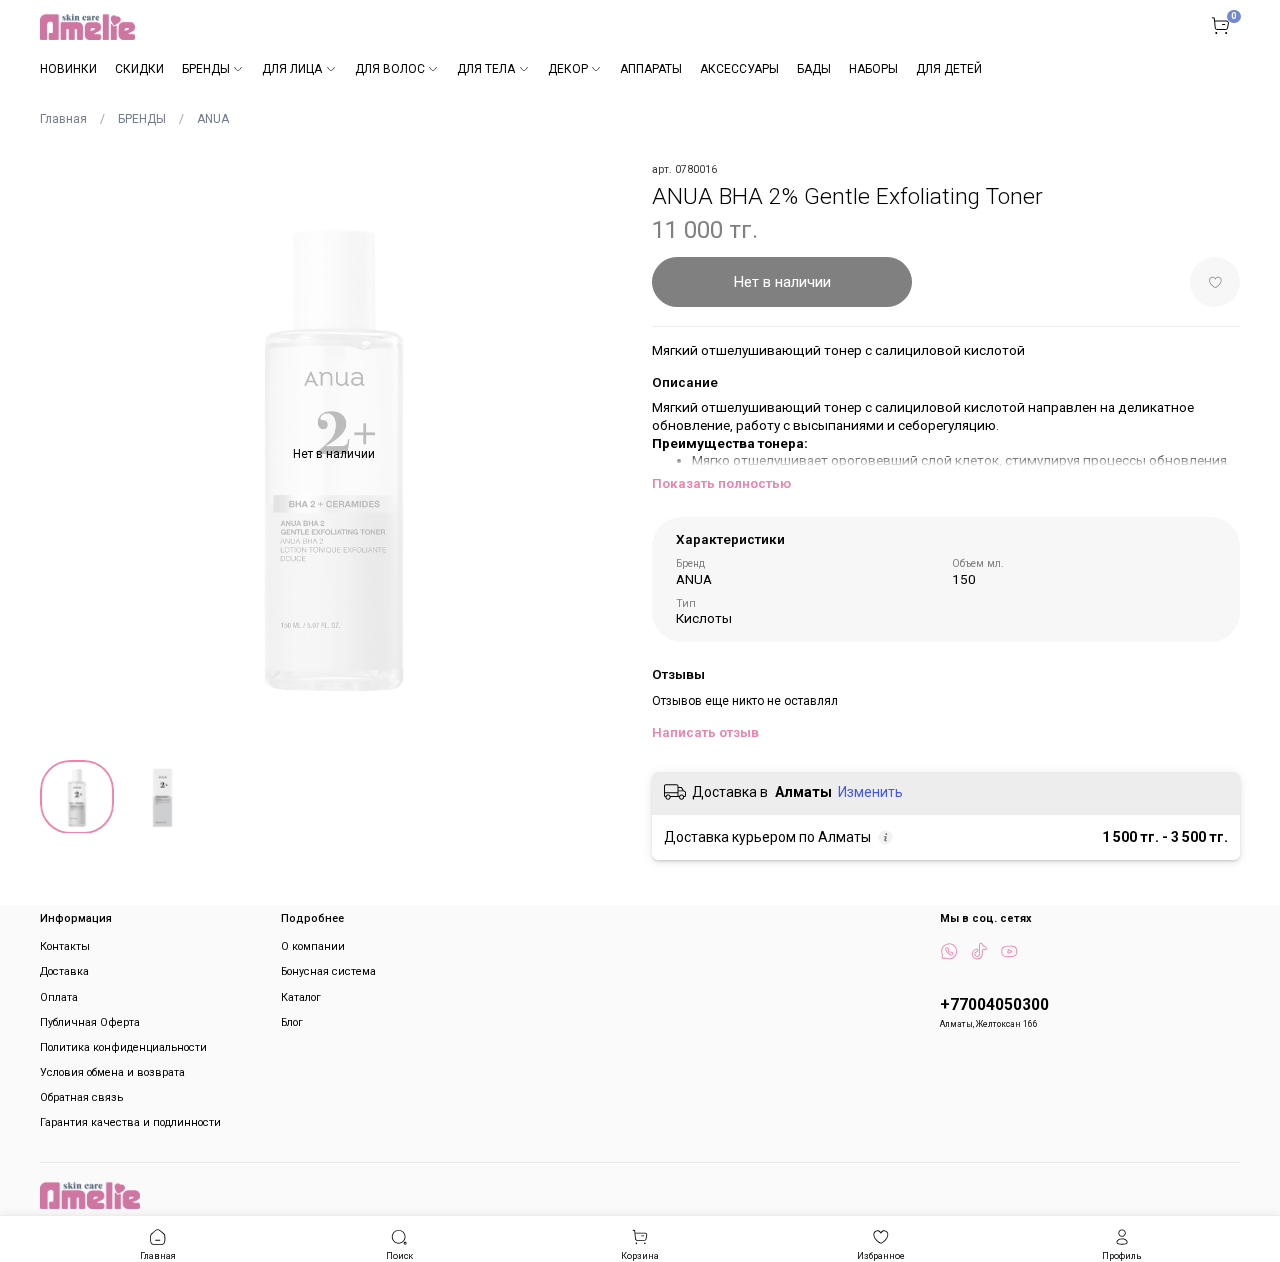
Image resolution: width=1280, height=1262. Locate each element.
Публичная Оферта (90, 1022)
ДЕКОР (568, 69)
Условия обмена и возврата (112, 1072)
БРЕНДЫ (206, 69)
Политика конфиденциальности (123, 1047)
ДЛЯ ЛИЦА (292, 69)
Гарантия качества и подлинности (130, 1122)
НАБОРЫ (873, 69)
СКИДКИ (139, 69)
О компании (313, 946)
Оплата (59, 997)
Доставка (64, 971)
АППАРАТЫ (651, 69)
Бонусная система (328, 971)
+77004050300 (994, 1005)
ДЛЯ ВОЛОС (390, 69)
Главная (63, 119)
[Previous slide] (64, 454)
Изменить (870, 792)
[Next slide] (604, 454)
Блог (292, 1022)
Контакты (65, 946)
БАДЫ (814, 69)
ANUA (213, 119)
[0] (1220, 25)
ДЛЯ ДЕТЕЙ (949, 69)
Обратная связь (81, 1097)
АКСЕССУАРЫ (739, 69)
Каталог (301, 997)
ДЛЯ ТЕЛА (486, 69)
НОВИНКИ (68, 69)
